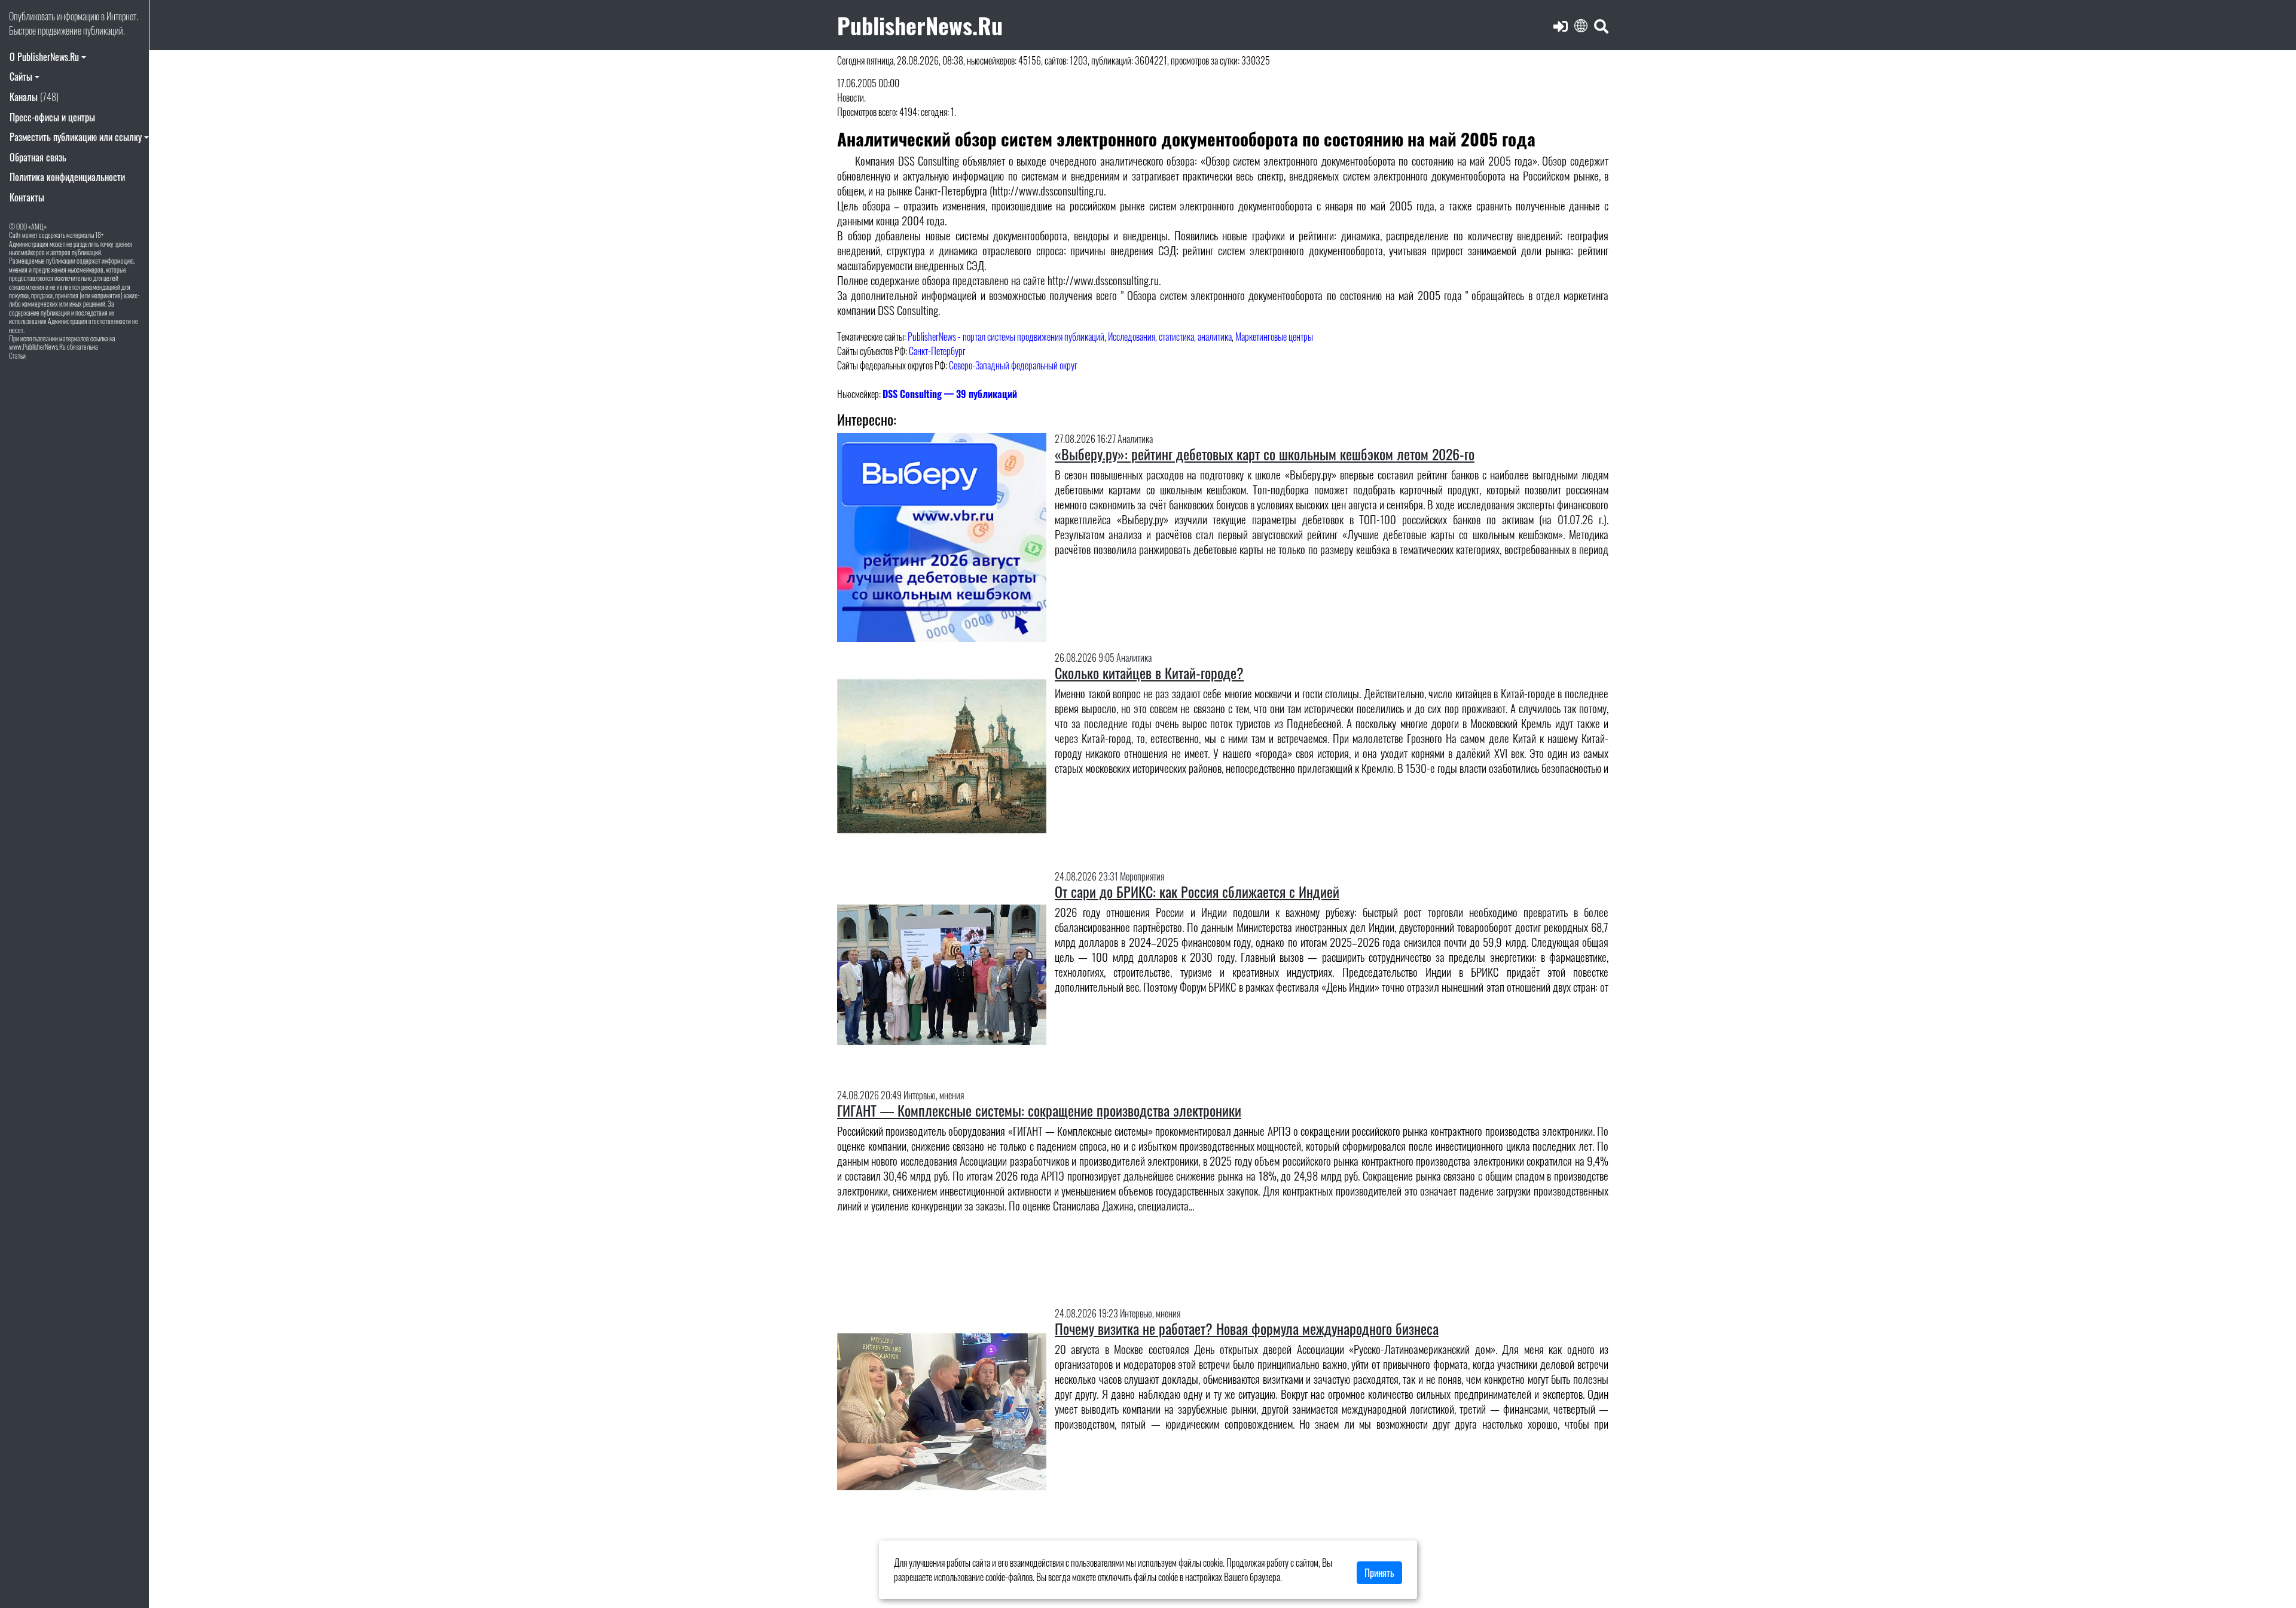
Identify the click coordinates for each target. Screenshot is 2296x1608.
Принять (1379, 1573)
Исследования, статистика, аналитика (1170, 337)
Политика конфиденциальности (67, 177)
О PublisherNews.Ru (44, 57)
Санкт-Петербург (937, 351)
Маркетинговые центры (1274, 337)
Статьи (17, 355)
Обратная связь (38, 157)
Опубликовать (32, 16)
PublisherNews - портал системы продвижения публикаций (1006, 337)
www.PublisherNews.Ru (37, 346)
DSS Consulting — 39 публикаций (950, 394)
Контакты (27, 197)
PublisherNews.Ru (920, 25)
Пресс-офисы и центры (52, 117)
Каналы (34, 97)
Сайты (21, 77)
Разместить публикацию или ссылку (76, 137)
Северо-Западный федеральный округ (1013, 365)
